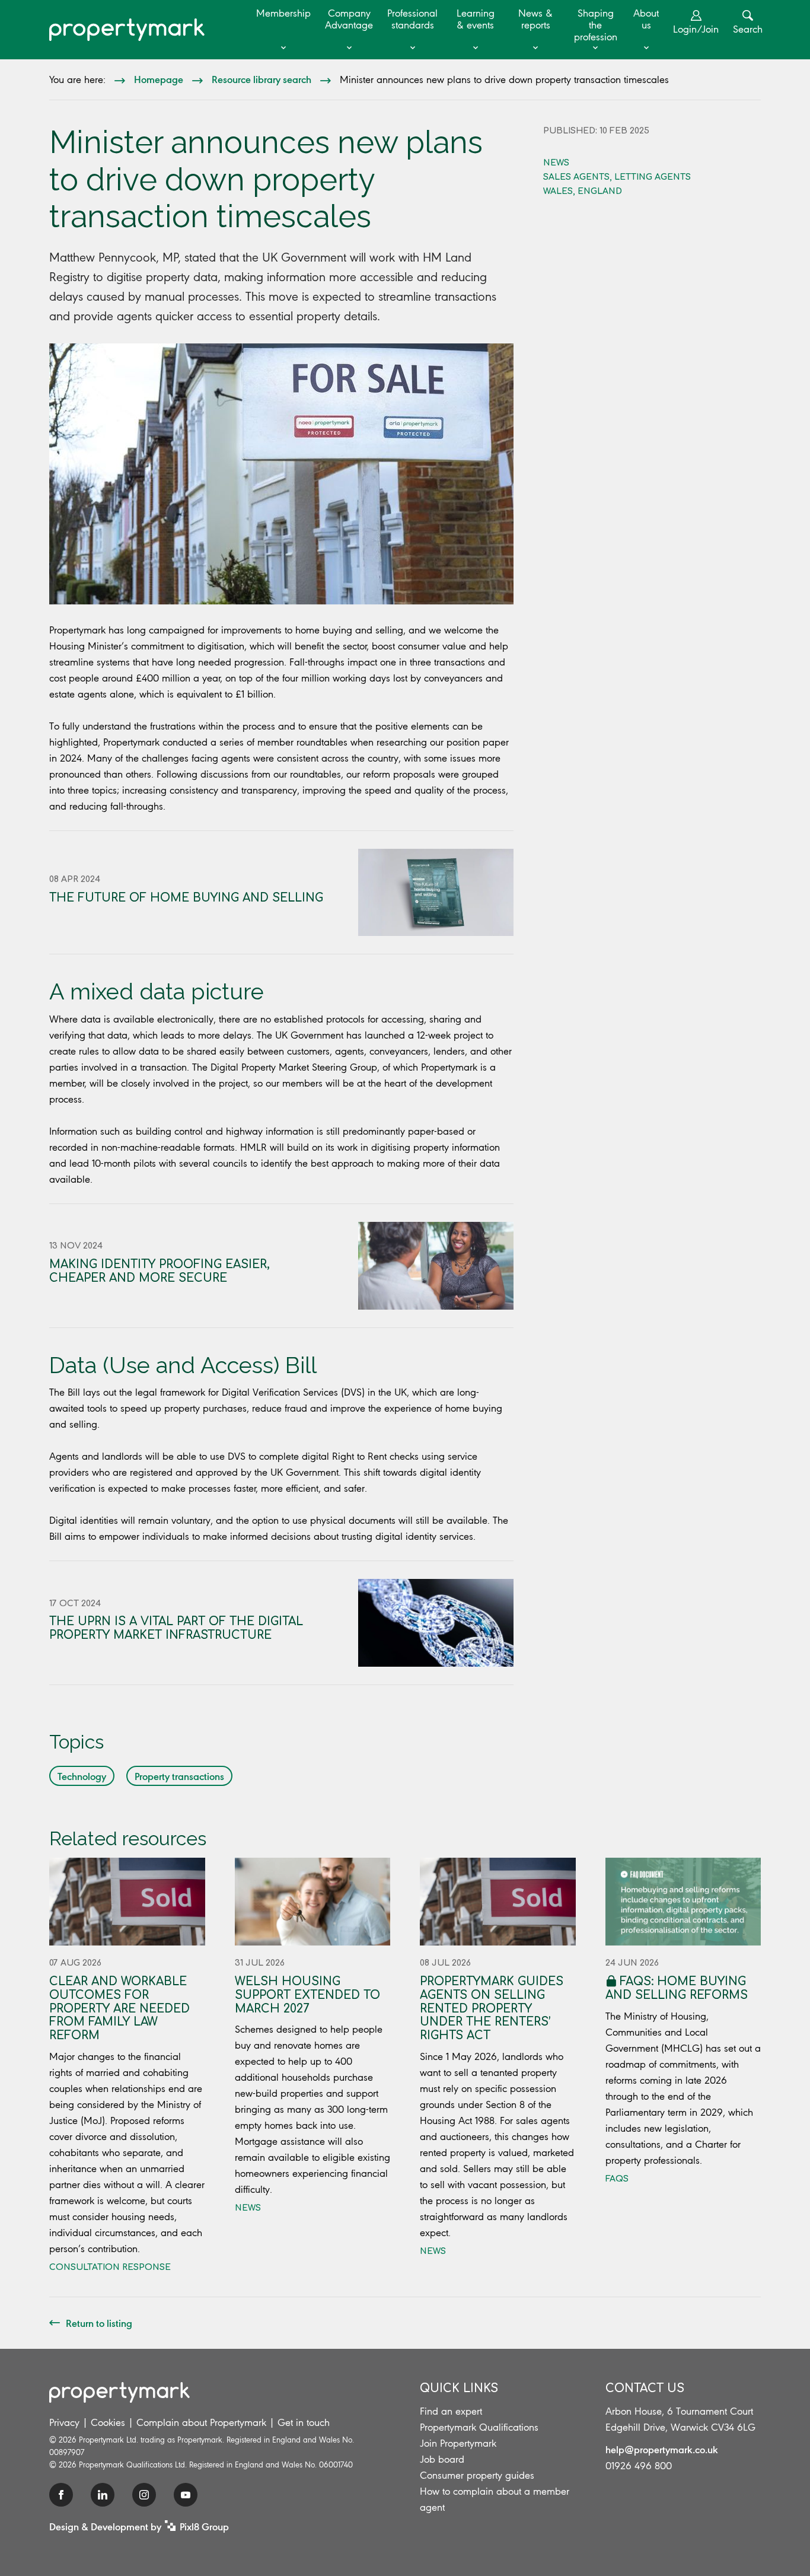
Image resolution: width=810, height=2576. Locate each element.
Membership (283, 13)
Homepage (159, 79)
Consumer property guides (477, 2475)
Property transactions (179, 1776)
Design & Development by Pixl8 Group (139, 2526)
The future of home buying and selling (186, 898)
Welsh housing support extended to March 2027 (307, 1995)
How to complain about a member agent (495, 2499)
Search (748, 29)
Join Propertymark (458, 2443)
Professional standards (412, 19)
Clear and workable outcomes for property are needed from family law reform (119, 2008)
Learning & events (476, 19)
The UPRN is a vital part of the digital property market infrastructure (176, 1628)
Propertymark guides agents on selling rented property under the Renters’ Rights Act (492, 2008)
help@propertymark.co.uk (662, 2449)
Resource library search (262, 79)
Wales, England (583, 191)
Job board (442, 2459)
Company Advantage (349, 19)
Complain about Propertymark (201, 2422)
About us (646, 19)
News (556, 163)
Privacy (64, 2422)
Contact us (645, 2388)
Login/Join (696, 29)
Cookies (108, 2422)
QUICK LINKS (459, 2388)
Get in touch (304, 2422)
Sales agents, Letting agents (617, 177)
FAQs (617, 2179)
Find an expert (451, 2411)
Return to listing (99, 2323)
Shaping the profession (596, 25)
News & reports (535, 19)
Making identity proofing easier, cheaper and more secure (160, 1271)
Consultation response (110, 2267)
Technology (82, 1776)
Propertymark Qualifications (479, 2427)
